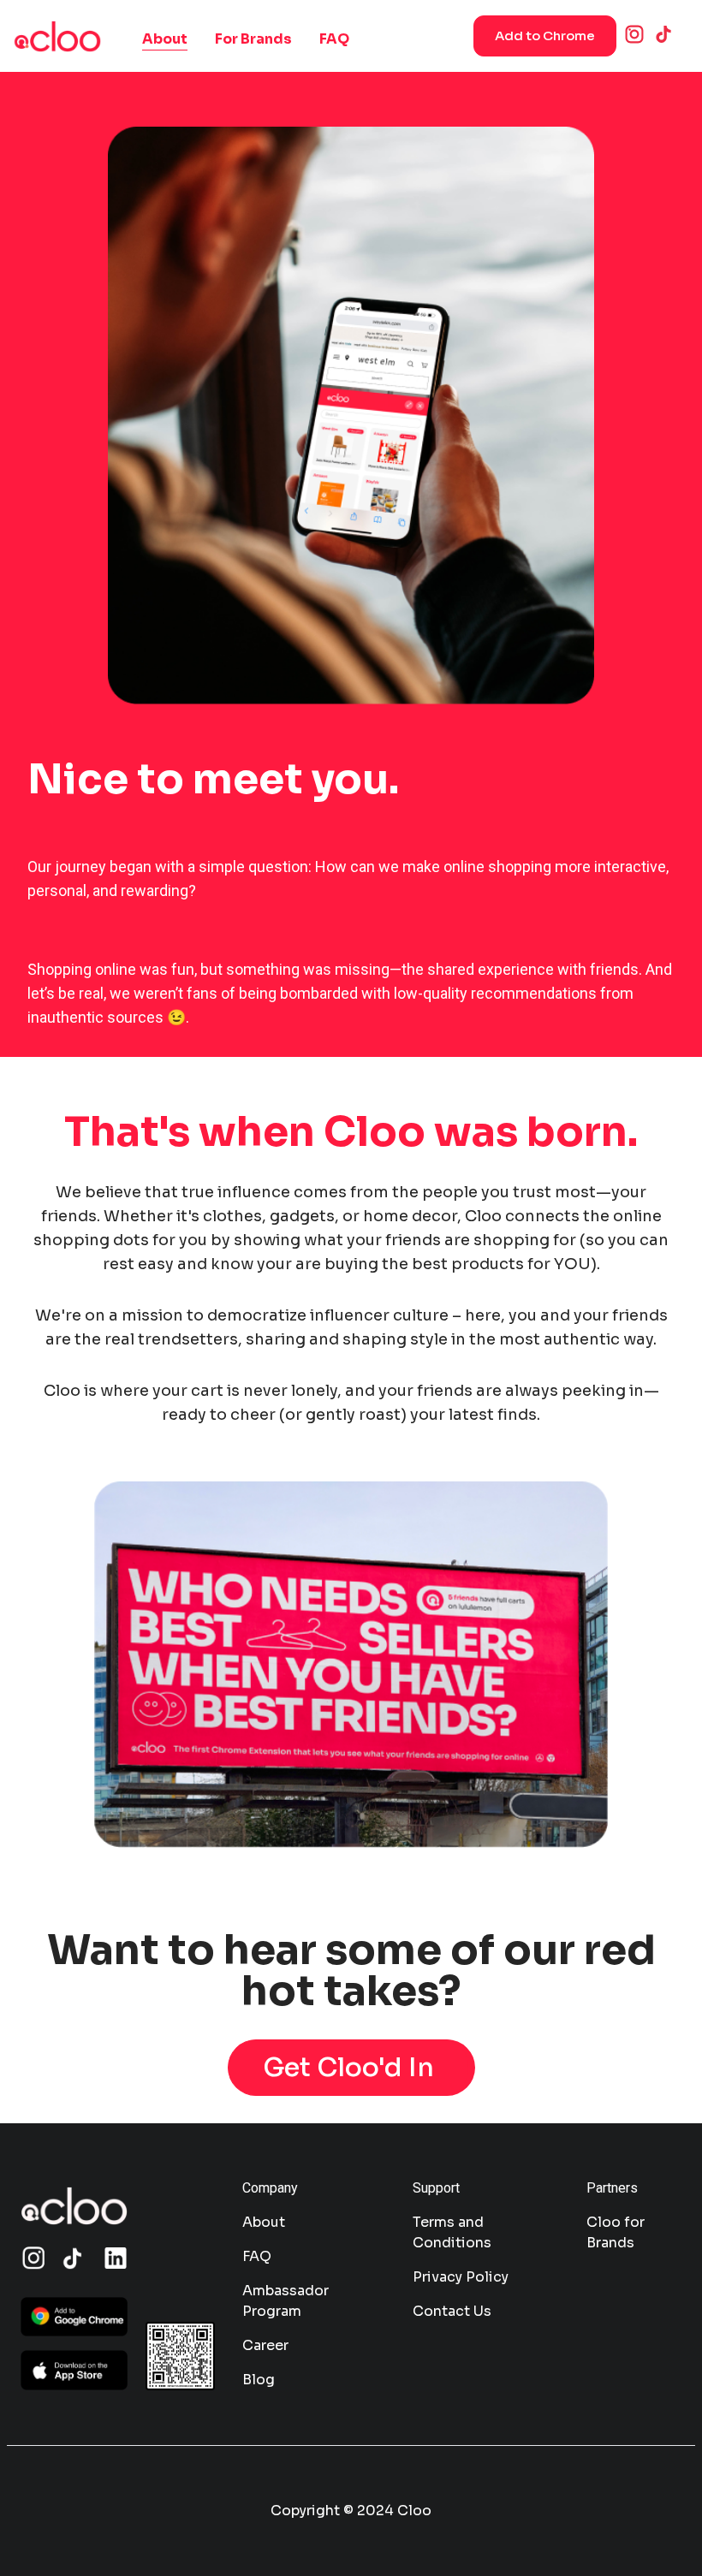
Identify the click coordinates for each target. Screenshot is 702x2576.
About (165, 39)
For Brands (253, 39)
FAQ (334, 39)
